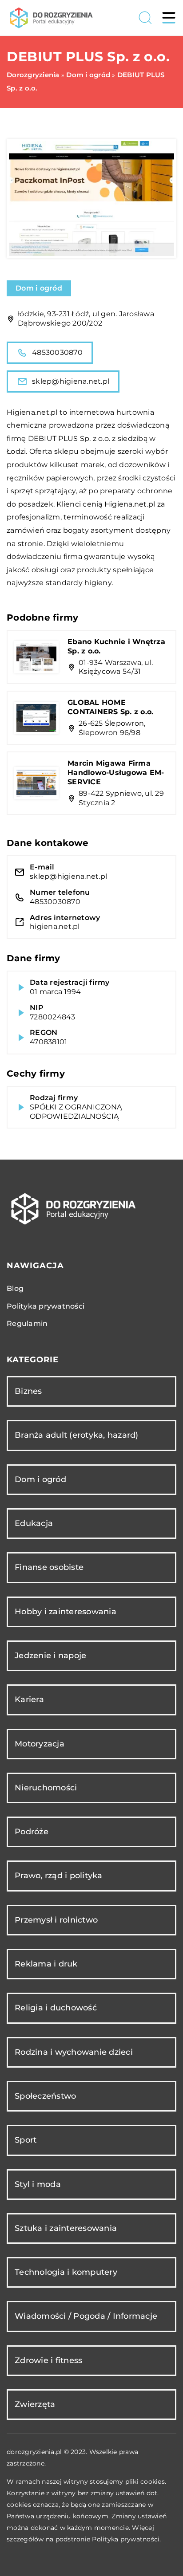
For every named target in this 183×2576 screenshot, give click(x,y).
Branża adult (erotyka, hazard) (77, 1435)
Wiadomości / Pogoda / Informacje (86, 2316)
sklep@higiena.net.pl (71, 381)
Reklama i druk (46, 1964)
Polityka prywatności (46, 1306)
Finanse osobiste (49, 1567)
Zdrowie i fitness (48, 2360)
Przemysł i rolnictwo (56, 1920)
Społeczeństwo (45, 2096)
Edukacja (34, 1523)
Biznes (28, 1391)
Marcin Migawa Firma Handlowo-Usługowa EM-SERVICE (116, 773)
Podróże (32, 1832)
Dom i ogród (39, 288)
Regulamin (27, 1323)
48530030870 (57, 352)
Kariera (29, 1699)
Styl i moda (38, 2184)
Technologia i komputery (66, 2272)
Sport (26, 2140)
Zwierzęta (35, 2404)
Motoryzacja (40, 1744)
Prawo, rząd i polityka (59, 1876)
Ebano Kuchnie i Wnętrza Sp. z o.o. (116, 646)
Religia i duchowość (56, 2008)
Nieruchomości (46, 1788)
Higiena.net (28, 412)
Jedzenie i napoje (50, 1656)
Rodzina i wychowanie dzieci (74, 2052)
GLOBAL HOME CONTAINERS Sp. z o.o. (110, 707)
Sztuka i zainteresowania (66, 2228)
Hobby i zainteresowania (66, 1612)
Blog (15, 1288)
